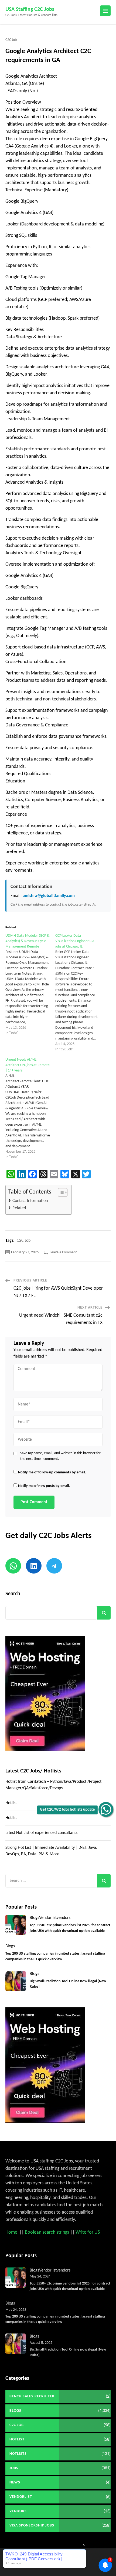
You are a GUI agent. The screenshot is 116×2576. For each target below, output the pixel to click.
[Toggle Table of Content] (60, 1192)
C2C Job (11, 40)
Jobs (14, 2468)
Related (19, 1208)
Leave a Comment (63, 1252)
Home (11, 2232)
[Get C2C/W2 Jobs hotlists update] (106, 1809)
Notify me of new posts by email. (44, 1486)
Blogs (34, 1918)
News (15, 2482)
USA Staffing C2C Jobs (30, 9)
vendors (64, 1918)
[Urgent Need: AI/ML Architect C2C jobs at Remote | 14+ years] (30, 1109)
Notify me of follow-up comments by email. (52, 1472)
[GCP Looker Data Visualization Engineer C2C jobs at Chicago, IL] (80, 993)
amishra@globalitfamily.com (48, 896)
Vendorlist (48, 1918)
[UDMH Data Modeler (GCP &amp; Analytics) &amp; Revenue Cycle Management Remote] (30, 985)
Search (13, 1594)
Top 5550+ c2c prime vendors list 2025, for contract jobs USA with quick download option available (70, 1928)
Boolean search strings (47, 2232)
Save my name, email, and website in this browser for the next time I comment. (60, 1456)
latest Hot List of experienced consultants (41, 1833)
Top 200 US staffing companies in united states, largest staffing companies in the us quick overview (55, 1956)
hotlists (18, 2454)
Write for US (88, 2232)
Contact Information (30, 1201)
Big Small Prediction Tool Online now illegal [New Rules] (68, 1984)
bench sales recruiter (32, 2396)
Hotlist (11, 1803)
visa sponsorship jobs (32, 2526)
